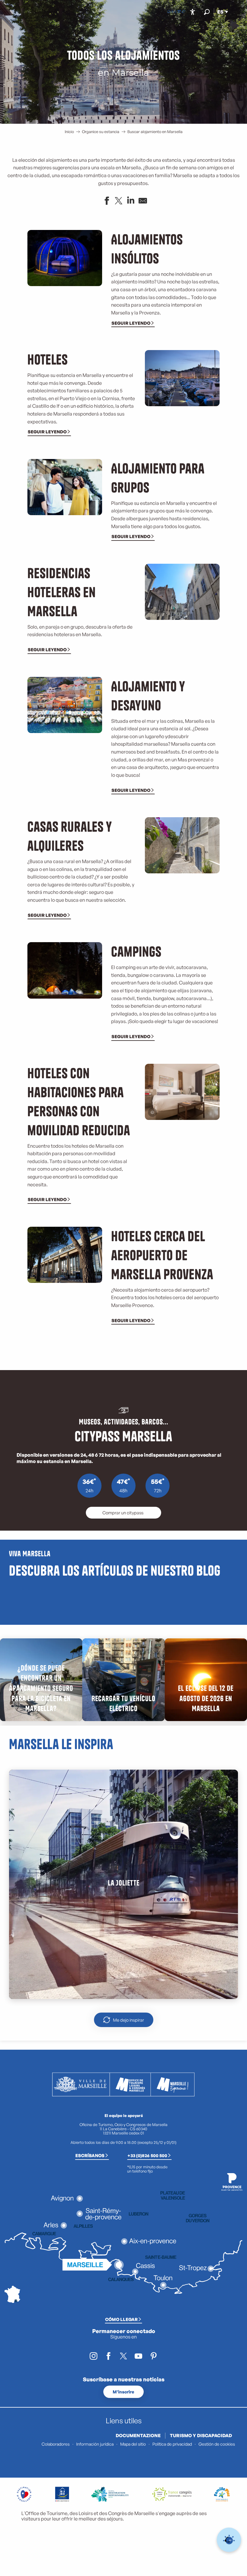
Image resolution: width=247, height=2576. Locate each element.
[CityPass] (179, 12)
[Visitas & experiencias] (183, 12)
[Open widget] (229, 2540)
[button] (207, 12)
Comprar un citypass (123, 1513)
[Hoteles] (174, 12)
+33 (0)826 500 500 (147, 2155)
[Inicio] (169, 12)
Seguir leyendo (131, 323)
